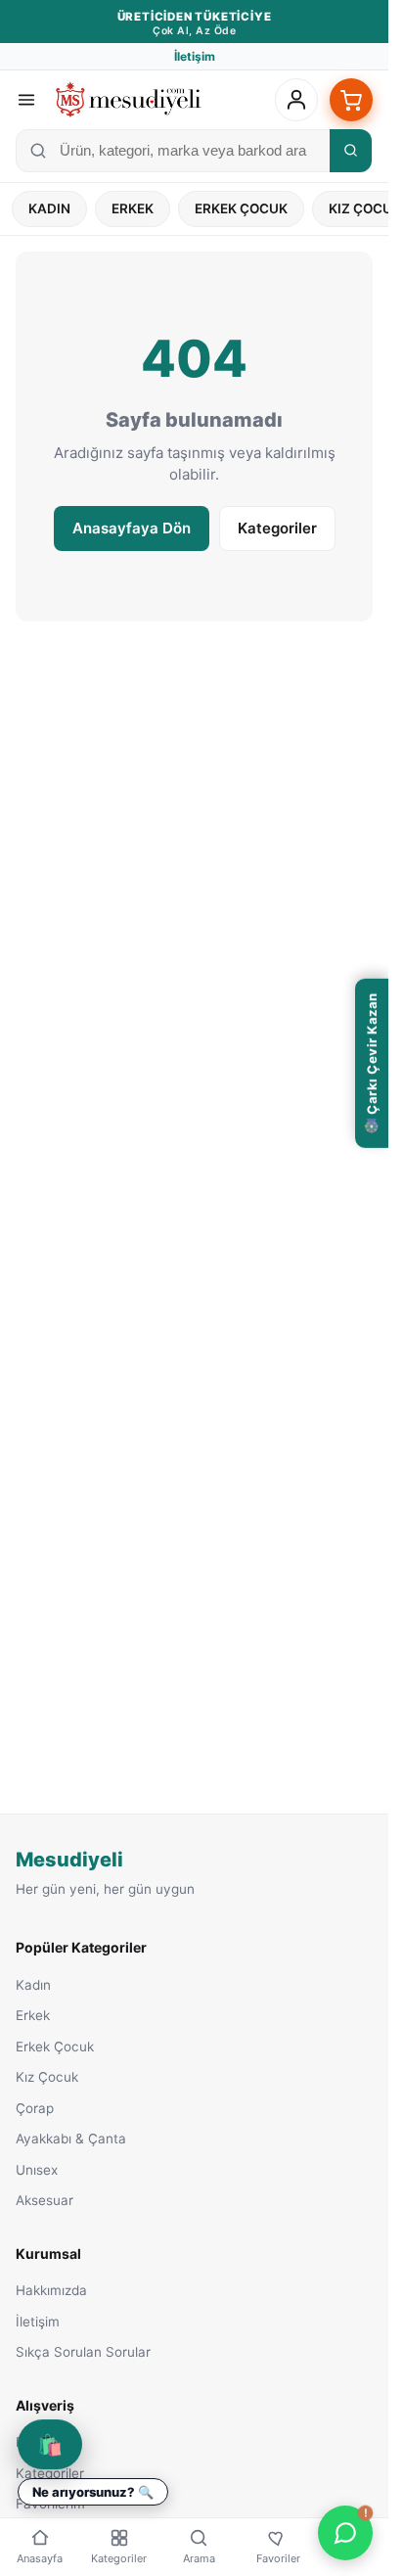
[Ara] (351, 151)
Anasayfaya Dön (132, 528)
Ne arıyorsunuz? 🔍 (93, 2492)
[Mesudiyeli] (128, 100)
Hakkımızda (51, 2290)
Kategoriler (277, 528)
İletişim (195, 56)
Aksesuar (45, 2200)
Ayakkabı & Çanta (71, 2139)
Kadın (49, 208)
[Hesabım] (296, 100)
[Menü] (26, 100)
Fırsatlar (41, 2442)
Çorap (35, 2108)
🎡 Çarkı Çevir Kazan (372, 1063)
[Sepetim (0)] (351, 100)
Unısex (37, 2170)
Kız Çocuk (47, 2077)
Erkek (133, 208)
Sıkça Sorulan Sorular (83, 2352)
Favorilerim (50, 2504)
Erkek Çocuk (241, 208)
